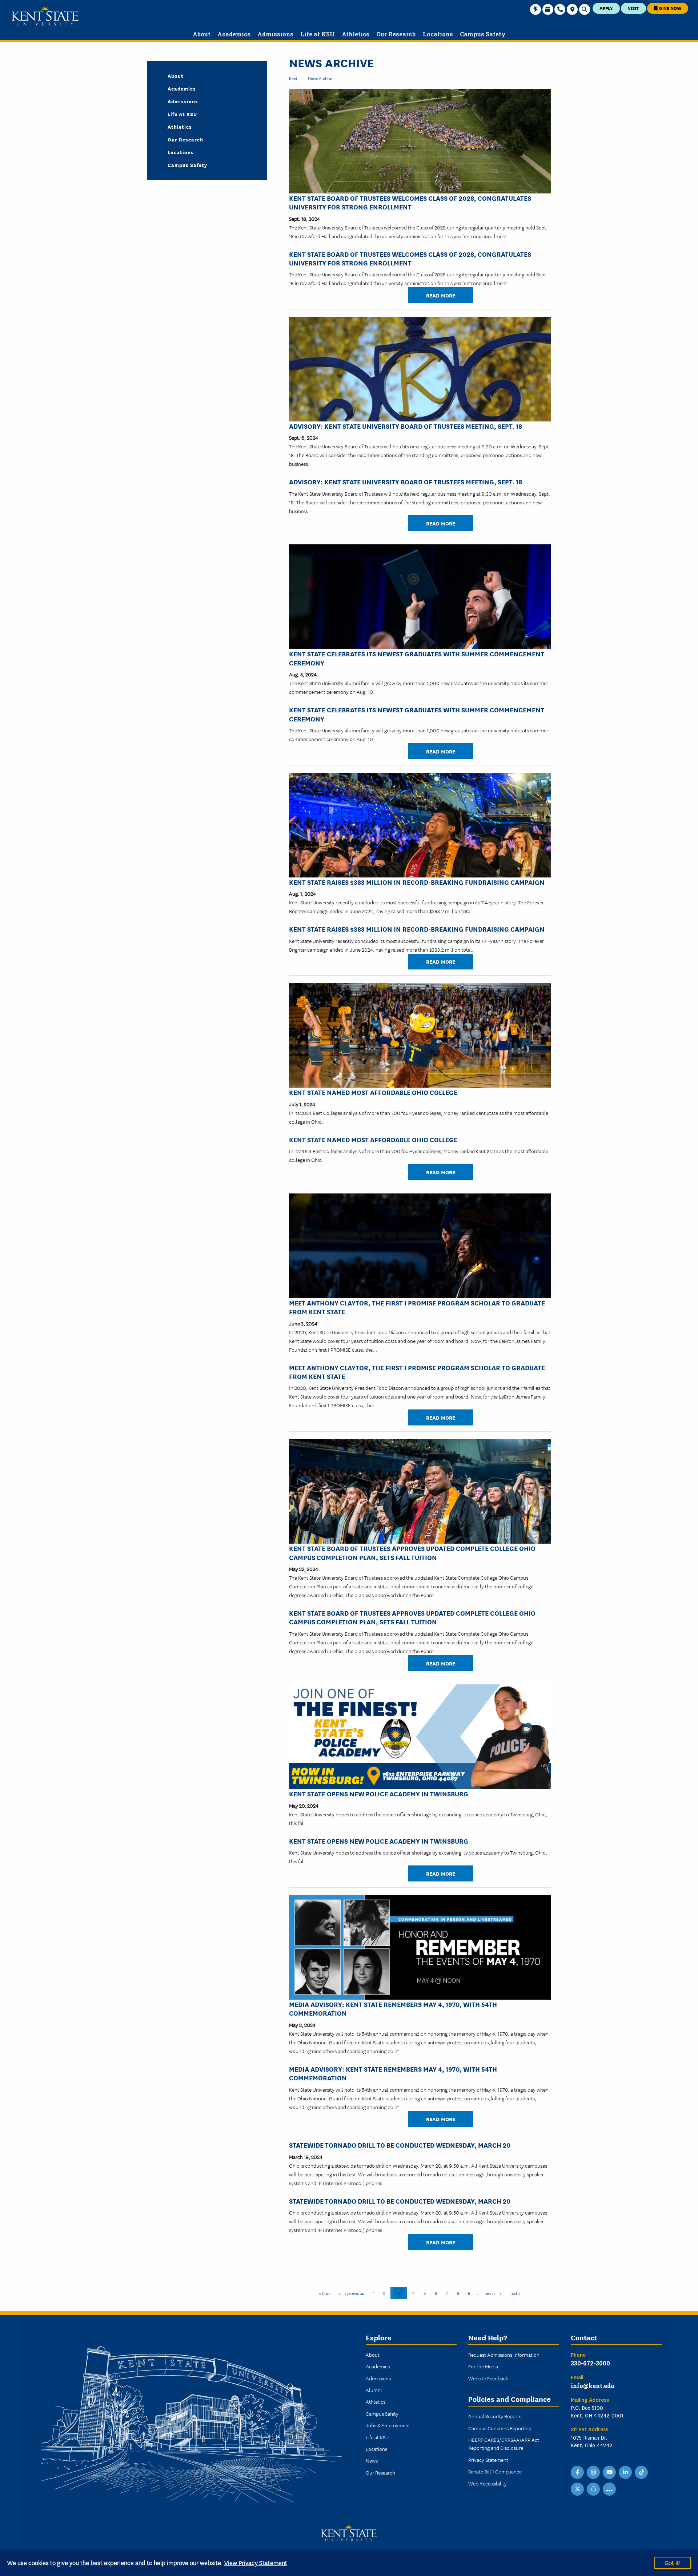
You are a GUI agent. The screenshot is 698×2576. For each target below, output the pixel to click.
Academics (182, 88)
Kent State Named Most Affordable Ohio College (373, 1092)
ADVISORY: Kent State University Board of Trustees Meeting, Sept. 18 (406, 426)
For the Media (483, 2366)
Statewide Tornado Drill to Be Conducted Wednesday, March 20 (400, 2145)
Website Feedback (488, 2378)
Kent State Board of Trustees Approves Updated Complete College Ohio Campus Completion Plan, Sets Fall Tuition (412, 1552)
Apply (606, 8)
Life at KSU (182, 114)
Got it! (673, 2562)
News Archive (320, 78)
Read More (441, 295)
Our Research (185, 139)
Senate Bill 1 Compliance (495, 2471)
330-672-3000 (590, 2363)
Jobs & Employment (388, 2425)
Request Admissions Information (504, 2355)
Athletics (180, 127)
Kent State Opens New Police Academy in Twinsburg (379, 1793)
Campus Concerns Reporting (500, 2428)
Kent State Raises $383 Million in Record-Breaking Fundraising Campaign (417, 882)
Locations (181, 152)
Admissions (183, 101)
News (372, 2460)
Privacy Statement (488, 2460)
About (176, 76)
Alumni (374, 2390)
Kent (293, 78)
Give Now (670, 8)
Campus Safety (187, 165)
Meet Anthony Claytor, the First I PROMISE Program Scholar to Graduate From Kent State (417, 1307)
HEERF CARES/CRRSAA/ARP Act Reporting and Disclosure (504, 2444)
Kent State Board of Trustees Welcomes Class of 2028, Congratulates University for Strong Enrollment (410, 202)
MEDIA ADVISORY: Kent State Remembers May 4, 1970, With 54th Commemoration (393, 2008)
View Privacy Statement (256, 2562)
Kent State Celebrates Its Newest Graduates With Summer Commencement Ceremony (417, 658)
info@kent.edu (593, 2386)
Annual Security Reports (495, 2416)
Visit (633, 8)
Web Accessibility (488, 2483)
